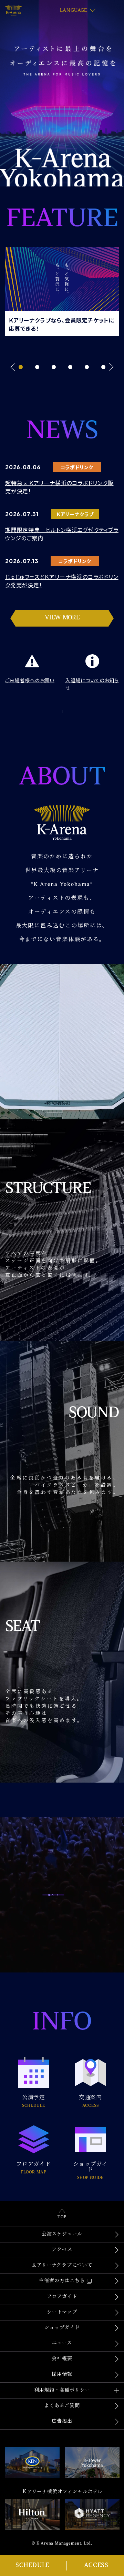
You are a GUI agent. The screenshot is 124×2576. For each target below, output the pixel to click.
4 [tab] (70, 367)
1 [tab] (21, 367)
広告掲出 (62, 2421)
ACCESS (96, 2566)
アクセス (62, 2250)
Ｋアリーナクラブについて (62, 2265)
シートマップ (62, 2312)
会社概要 (62, 2359)
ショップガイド (62, 2328)
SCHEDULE (32, 2566)
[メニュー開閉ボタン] (114, 11)
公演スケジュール (62, 2234)
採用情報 (62, 2375)
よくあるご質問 (62, 2406)
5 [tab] (87, 367)
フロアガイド (62, 2297)
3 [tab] (54, 367)
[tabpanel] (62, 290)
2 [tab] (37, 367)
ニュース (62, 2343)
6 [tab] (103, 367)
